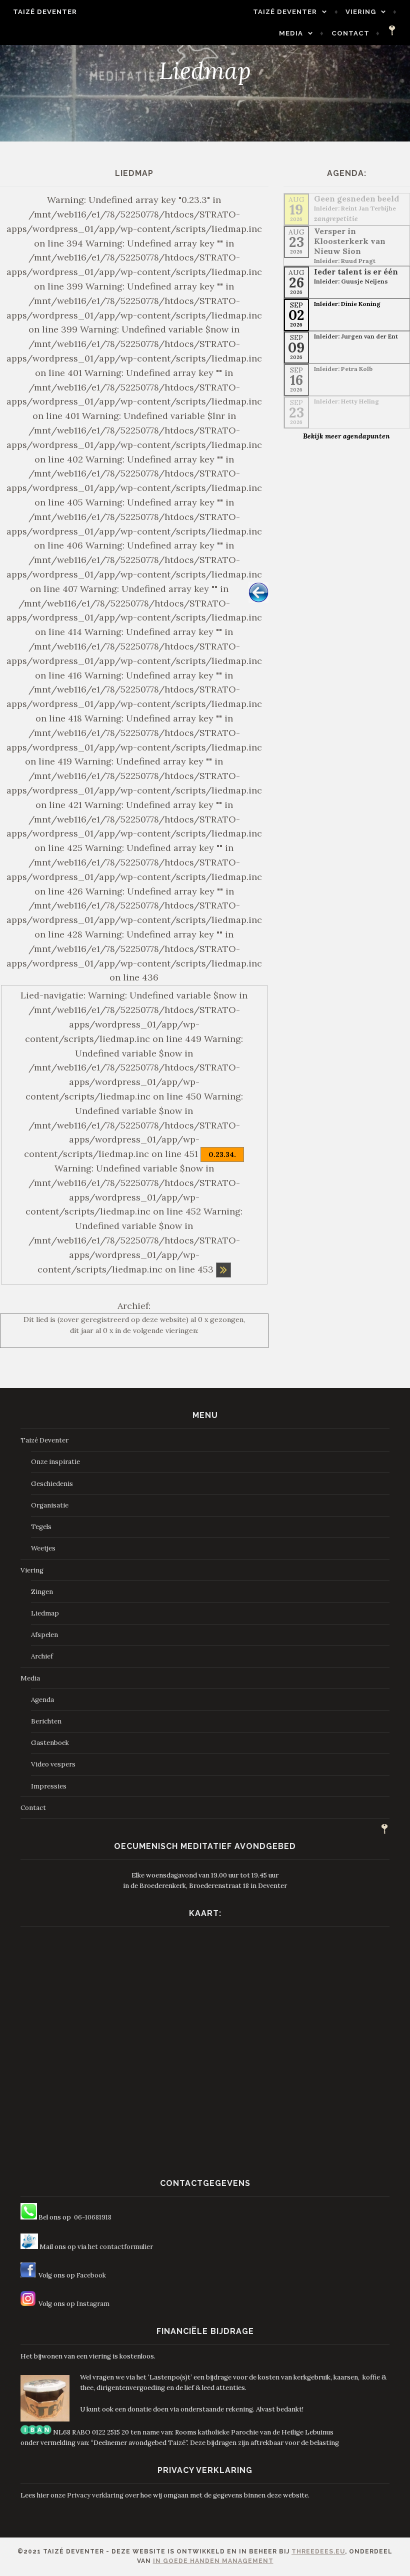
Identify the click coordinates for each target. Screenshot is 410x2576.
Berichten (46, 1721)
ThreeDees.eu (318, 2551)
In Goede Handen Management (213, 2561)
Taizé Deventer (45, 12)
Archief (42, 1656)
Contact (350, 33)
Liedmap (45, 1613)
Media (291, 33)
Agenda (42, 1700)
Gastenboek (50, 1743)
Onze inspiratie (55, 1462)
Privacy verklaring (95, 2495)
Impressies (49, 1786)
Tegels (41, 1527)
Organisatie (50, 1505)
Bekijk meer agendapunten (346, 436)
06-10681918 (93, 2217)
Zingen (42, 1592)
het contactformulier (120, 2247)
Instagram (93, 2304)
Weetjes (43, 1548)
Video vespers (53, 1764)
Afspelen (44, 1635)
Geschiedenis (52, 1484)
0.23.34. (222, 1154)
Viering (361, 12)
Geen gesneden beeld (356, 198)
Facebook (91, 2275)
